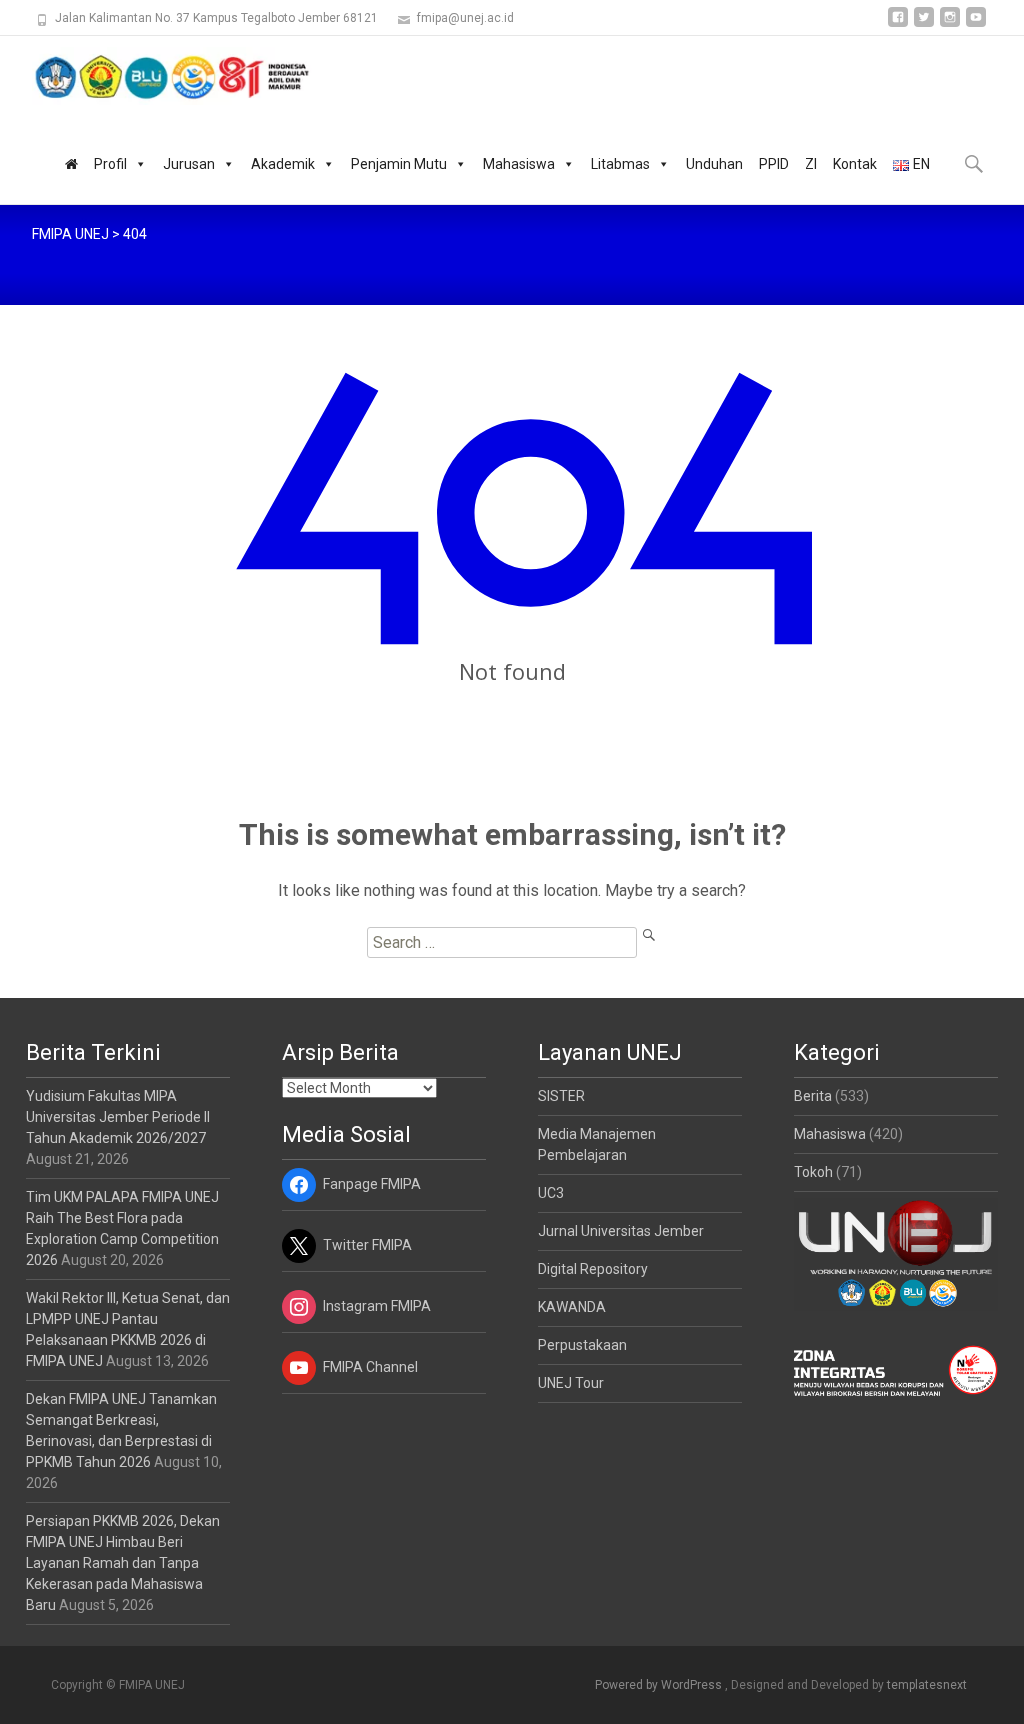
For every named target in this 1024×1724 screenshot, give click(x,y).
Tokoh (813, 1172)
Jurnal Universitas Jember (621, 1231)
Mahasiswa (519, 164)
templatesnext (927, 1685)
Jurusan (189, 164)
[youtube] (976, 24)
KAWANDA (572, 1307)
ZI (811, 164)
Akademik (283, 164)
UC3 (551, 1193)
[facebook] (898, 24)
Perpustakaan (582, 1345)
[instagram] (950, 24)
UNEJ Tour (571, 1383)
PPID (774, 164)
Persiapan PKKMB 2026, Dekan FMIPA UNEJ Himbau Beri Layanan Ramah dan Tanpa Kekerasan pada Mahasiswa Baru (123, 1563)
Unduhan (714, 164)
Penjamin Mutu (399, 164)
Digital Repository (593, 1269)
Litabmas (620, 164)
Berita (813, 1096)
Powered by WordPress (660, 1685)
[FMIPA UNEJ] (156, 76)
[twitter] (924, 24)
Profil (110, 164)
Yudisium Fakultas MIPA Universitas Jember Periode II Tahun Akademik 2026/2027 (118, 1117)
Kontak (855, 164)
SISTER (561, 1096)
